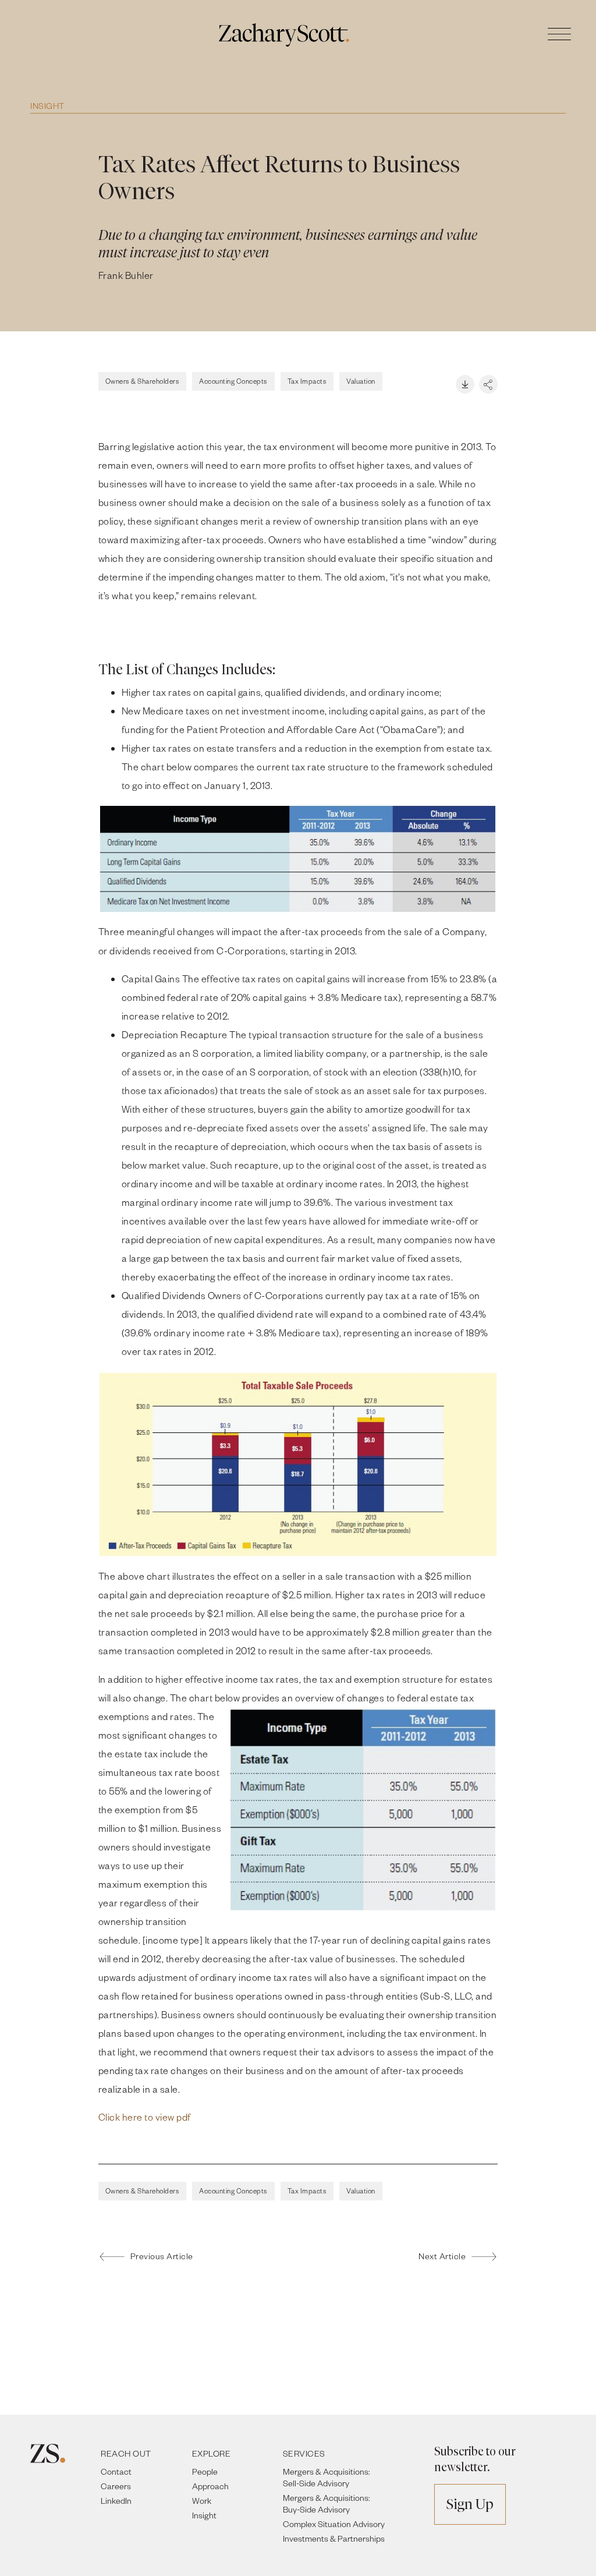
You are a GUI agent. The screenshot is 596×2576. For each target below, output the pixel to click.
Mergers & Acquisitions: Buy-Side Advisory (327, 2504)
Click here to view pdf (145, 2117)
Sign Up (470, 2504)
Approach (210, 2486)
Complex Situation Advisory (334, 2524)
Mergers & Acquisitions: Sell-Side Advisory (327, 2477)
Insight (47, 106)
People (205, 2471)
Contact (116, 2471)
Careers (116, 2486)
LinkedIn (116, 2501)
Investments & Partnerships (334, 2538)
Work (202, 2501)
